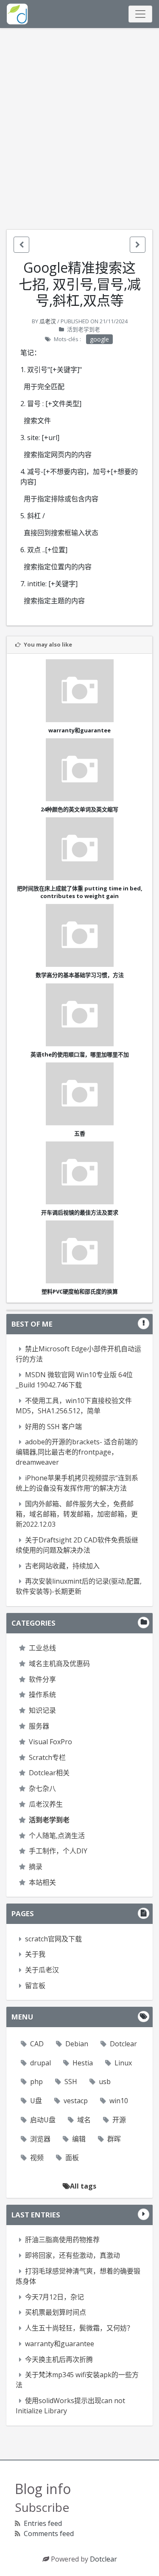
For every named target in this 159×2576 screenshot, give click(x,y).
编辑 (79, 2139)
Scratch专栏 (47, 1757)
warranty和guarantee (60, 2344)
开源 (119, 2120)
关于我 (35, 1954)
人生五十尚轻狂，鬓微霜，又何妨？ (79, 2328)
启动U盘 (43, 2120)
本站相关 (42, 1882)
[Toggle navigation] (140, 14)
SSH (71, 2082)
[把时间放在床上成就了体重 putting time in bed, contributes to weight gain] (79, 849)
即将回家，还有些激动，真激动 (73, 2255)
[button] (21, 245)
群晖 (114, 2139)
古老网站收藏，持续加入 (62, 1566)
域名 (84, 2120)
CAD (37, 2044)
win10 (119, 2101)
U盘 (36, 2101)
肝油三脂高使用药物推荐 (62, 2240)
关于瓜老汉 (42, 1970)
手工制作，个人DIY (58, 1851)
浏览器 (40, 2139)
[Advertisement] (79, 129)
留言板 (35, 1986)
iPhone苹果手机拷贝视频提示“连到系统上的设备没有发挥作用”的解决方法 (77, 1483)
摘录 (36, 1867)
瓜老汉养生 (46, 1804)
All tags (83, 2186)
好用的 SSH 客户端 (53, 1426)
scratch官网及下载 (53, 1939)
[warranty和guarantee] (79, 691)
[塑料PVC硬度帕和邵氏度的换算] (79, 1252)
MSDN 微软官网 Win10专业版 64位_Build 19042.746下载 (74, 1380)
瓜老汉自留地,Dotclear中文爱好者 (17, 14)
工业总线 (42, 1648)
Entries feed (43, 2523)
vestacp (76, 2101)
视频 (37, 2158)
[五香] (79, 1094)
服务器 (39, 1726)
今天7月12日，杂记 (54, 2297)
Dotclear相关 (49, 1773)
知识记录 (42, 1710)
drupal (40, 2063)
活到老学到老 (84, 329)
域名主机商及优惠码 (59, 1664)
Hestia (83, 2063)
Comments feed (49, 2534)
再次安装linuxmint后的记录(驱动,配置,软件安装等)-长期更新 (79, 1586)
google (99, 339)
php (36, 2082)
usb (105, 2082)
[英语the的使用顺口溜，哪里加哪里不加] (79, 1015)
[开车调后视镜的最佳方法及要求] (79, 1173)
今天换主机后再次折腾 (59, 2359)
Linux (123, 2063)
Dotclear (123, 2044)
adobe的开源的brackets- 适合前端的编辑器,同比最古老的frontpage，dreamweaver (77, 1452)
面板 (72, 2158)
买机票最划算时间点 (56, 2312)
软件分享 (42, 1679)
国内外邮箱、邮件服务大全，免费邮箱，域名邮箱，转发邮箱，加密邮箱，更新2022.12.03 (77, 1514)
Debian (77, 2044)
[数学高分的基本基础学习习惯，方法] (79, 935)
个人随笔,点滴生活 (57, 1836)
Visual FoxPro (50, 1742)
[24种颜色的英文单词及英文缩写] (79, 770)
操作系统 (42, 1695)
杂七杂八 (42, 1788)
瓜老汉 (48, 321)
